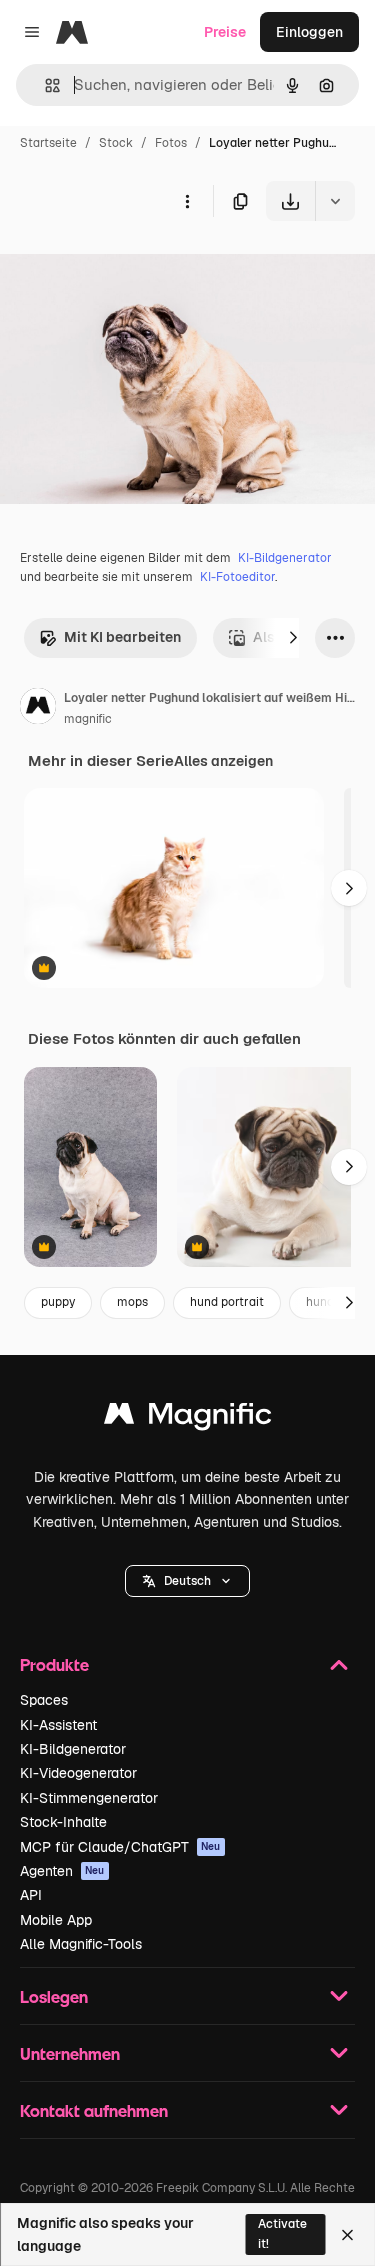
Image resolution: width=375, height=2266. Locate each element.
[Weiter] (293, 638)
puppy (58, 1302)
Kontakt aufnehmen (94, 2110)
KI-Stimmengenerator (89, 1798)
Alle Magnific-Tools (81, 1944)
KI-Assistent (58, 1725)
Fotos (171, 143)
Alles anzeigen (223, 761)
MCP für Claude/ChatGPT (120, 1847)
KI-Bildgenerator (285, 558)
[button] (187, 1581)
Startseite (48, 143)
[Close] (347, 2235)
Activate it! (282, 2233)
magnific (88, 719)
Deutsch (187, 1581)
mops (132, 1302)
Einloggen (309, 32)
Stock (116, 143)
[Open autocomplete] (44, 85)
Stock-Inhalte (63, 1822)
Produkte (54, 1664)
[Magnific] (188, 1418)
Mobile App (56, 1920)
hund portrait (227, 1302)
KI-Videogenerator (78, 1773)
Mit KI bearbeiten (122, 637)
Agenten (62, 1871)
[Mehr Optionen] (187, 201)
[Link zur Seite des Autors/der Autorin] (38, 709)
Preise (225, 32)
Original (128, 267)
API (31, 1895)
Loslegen (54, 1996)
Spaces (44, 1700)
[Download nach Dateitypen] (335, 201)
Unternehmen (70, 2053)
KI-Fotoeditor (237, 577)
